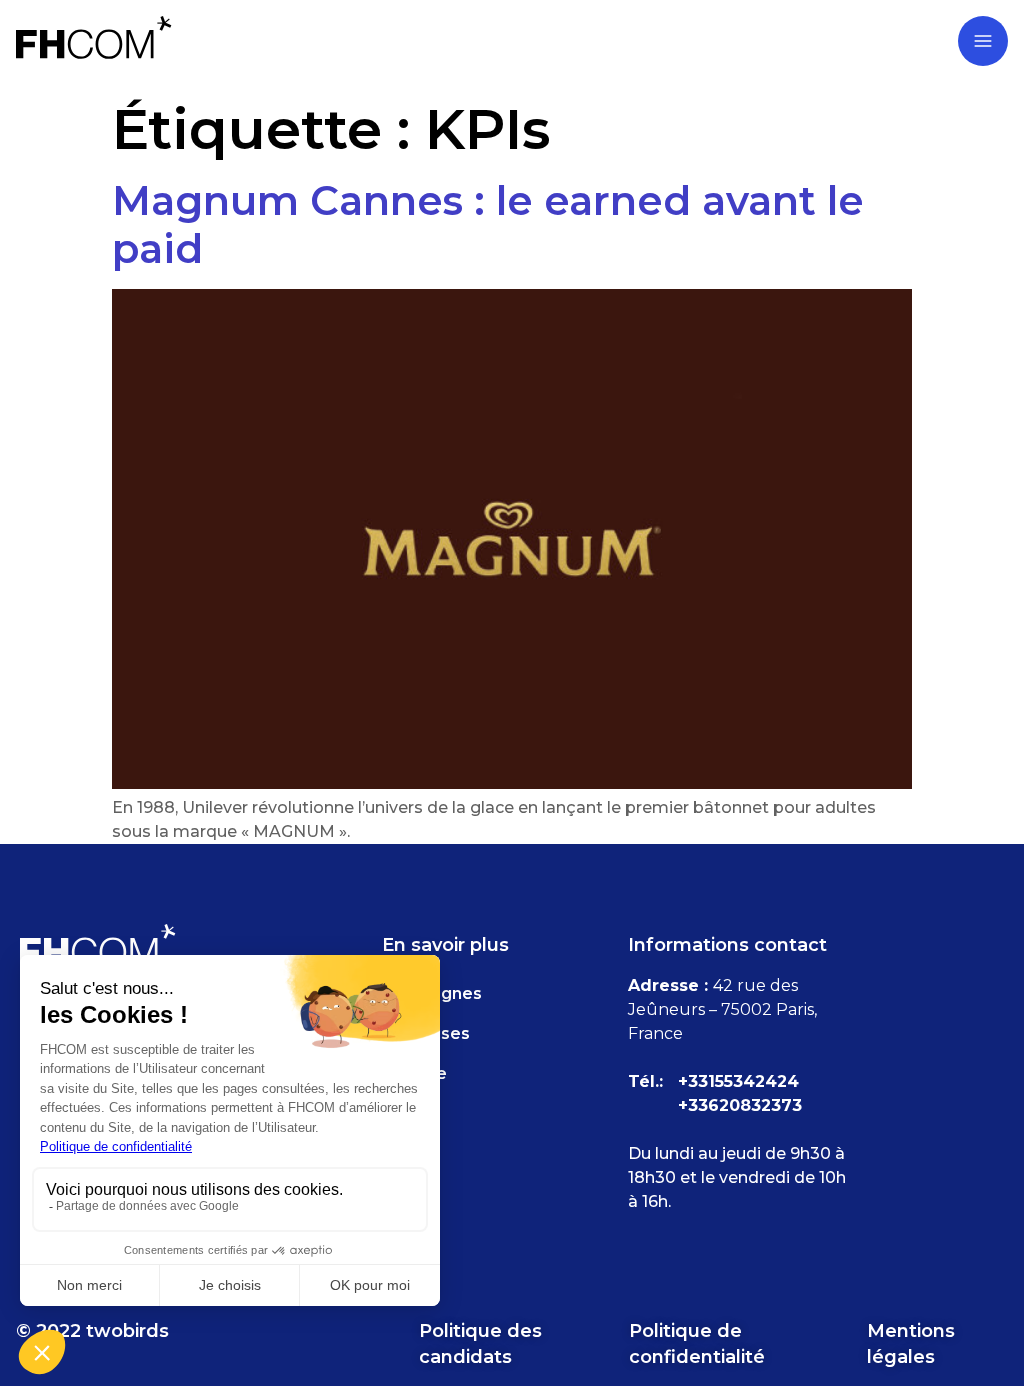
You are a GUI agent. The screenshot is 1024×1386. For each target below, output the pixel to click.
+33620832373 (740, 1105)
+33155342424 (738, 1081)
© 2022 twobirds (92, 1331)
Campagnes (432, 993)
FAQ (400, 1113)
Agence (414, 1073)
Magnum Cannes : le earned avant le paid (488, 224)
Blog (401, 1153)
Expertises (426, 1033)
